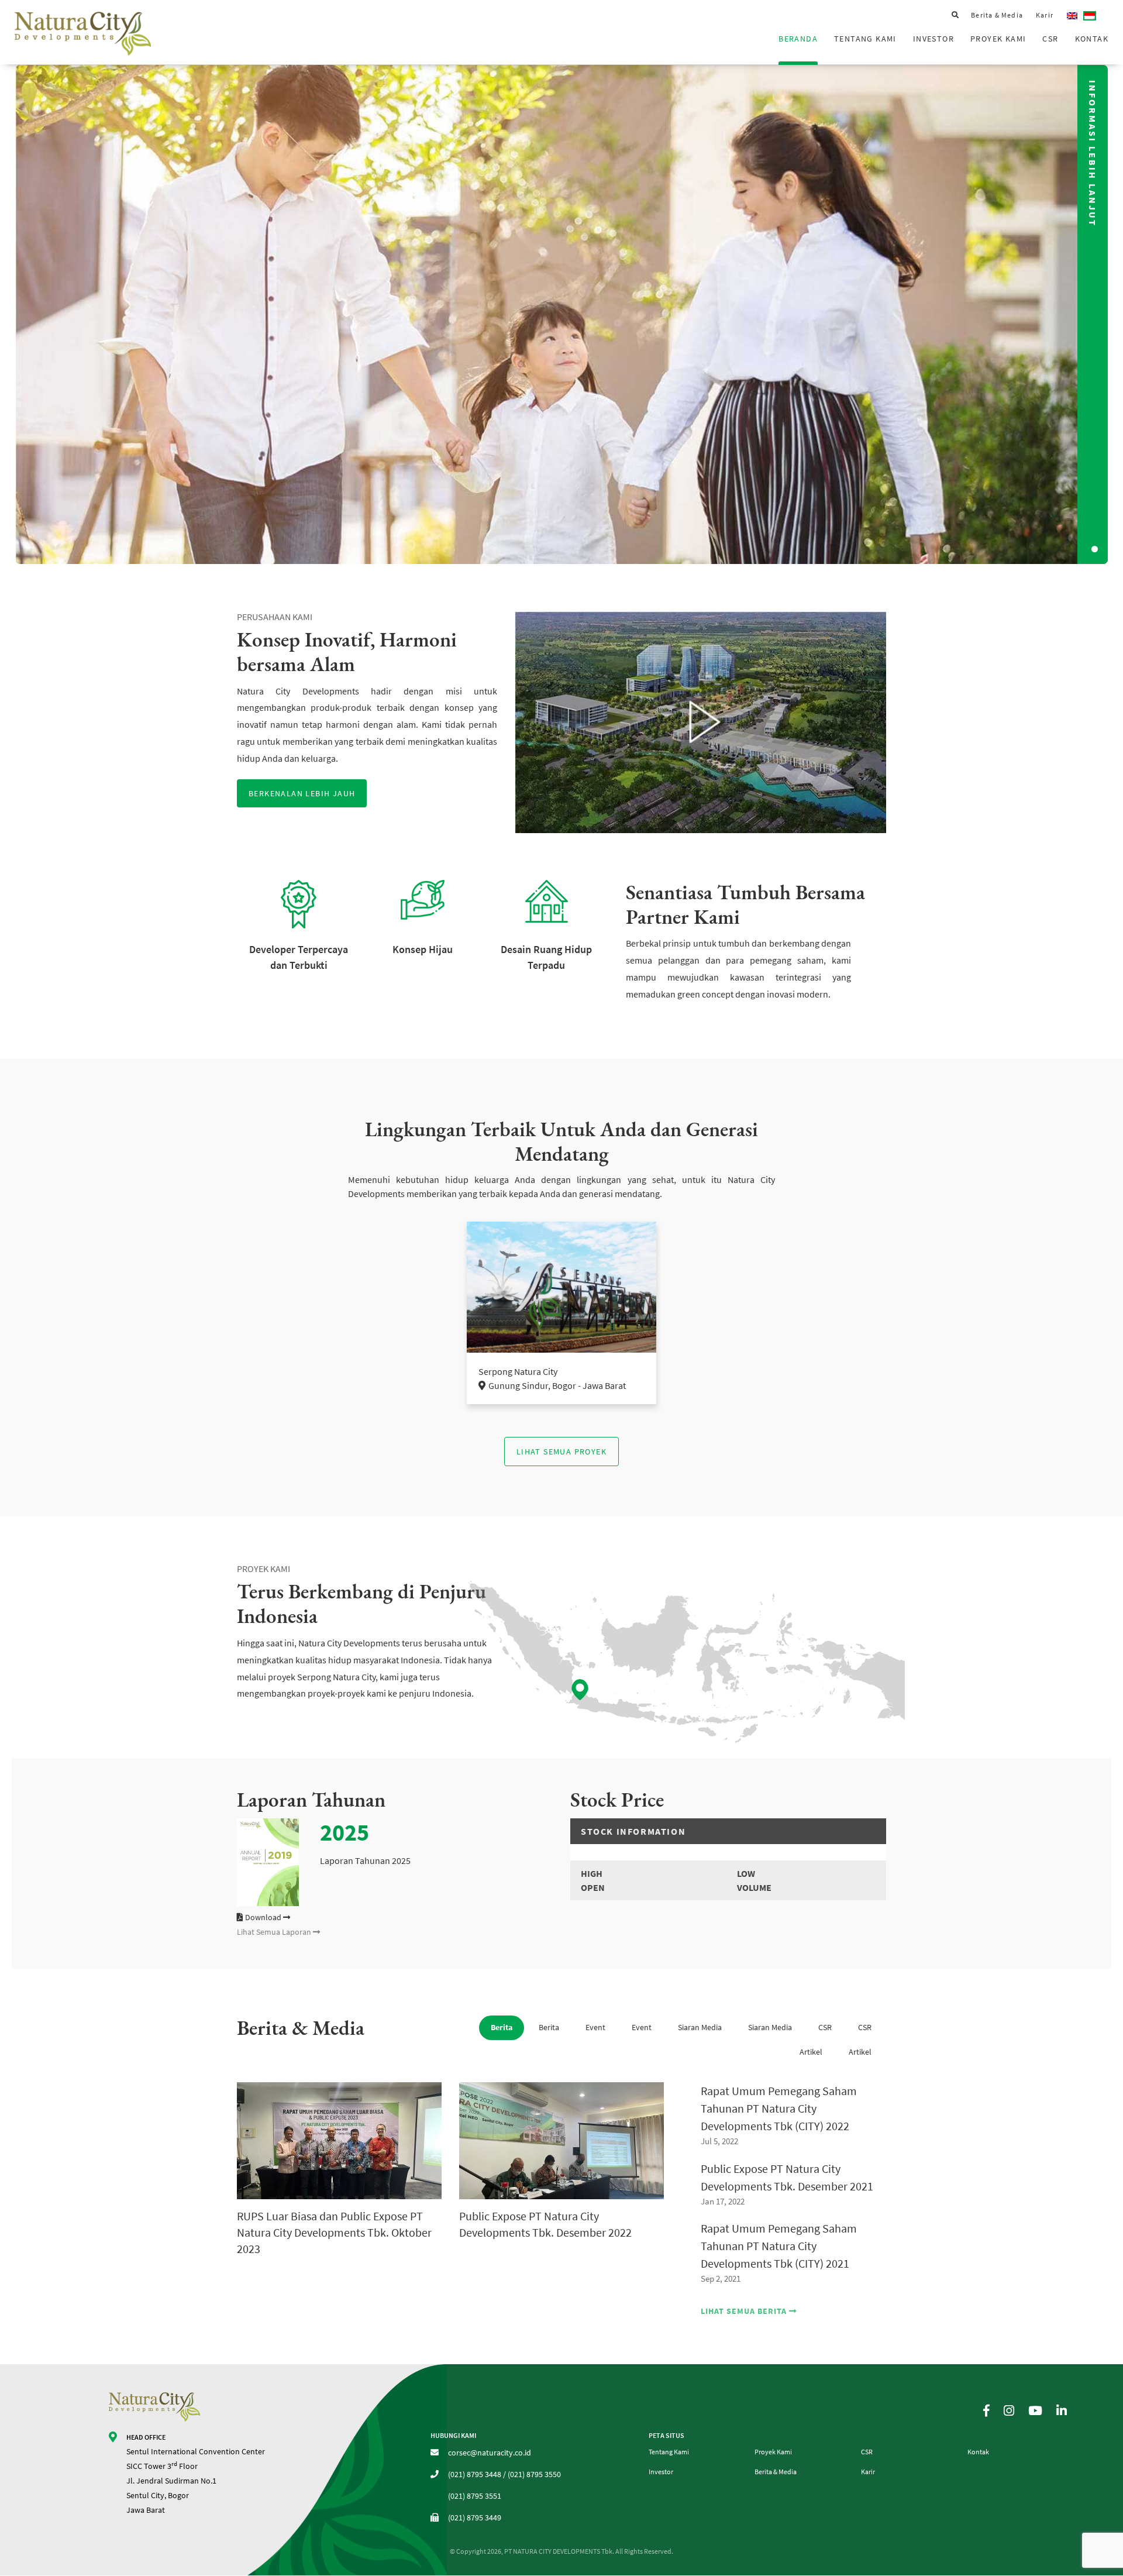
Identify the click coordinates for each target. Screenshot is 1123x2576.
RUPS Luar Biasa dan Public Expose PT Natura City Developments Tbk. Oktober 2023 (334, 2232)
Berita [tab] (502, 2027)
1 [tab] (1096, 548)
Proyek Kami (998, 39)
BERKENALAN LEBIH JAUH (302, 793)
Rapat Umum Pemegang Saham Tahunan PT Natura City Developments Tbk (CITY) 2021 (779, 2246)
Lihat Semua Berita (745, 2311)
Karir (1045, 15)
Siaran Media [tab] (700, 2027)
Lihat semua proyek (561, 1452)
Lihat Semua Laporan (275, 1932)
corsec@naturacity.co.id (490, 2453)
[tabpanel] (561, 314)
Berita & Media (997, 15)
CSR (1050, 39)
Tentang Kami (865, 39)
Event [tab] (595, 2027)
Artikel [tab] (811, 2052)
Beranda (798, 39)
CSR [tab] (825, 2027)
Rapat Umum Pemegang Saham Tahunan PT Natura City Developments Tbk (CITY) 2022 (779, 2108)
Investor (933, 39)
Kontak (1092, 39)
